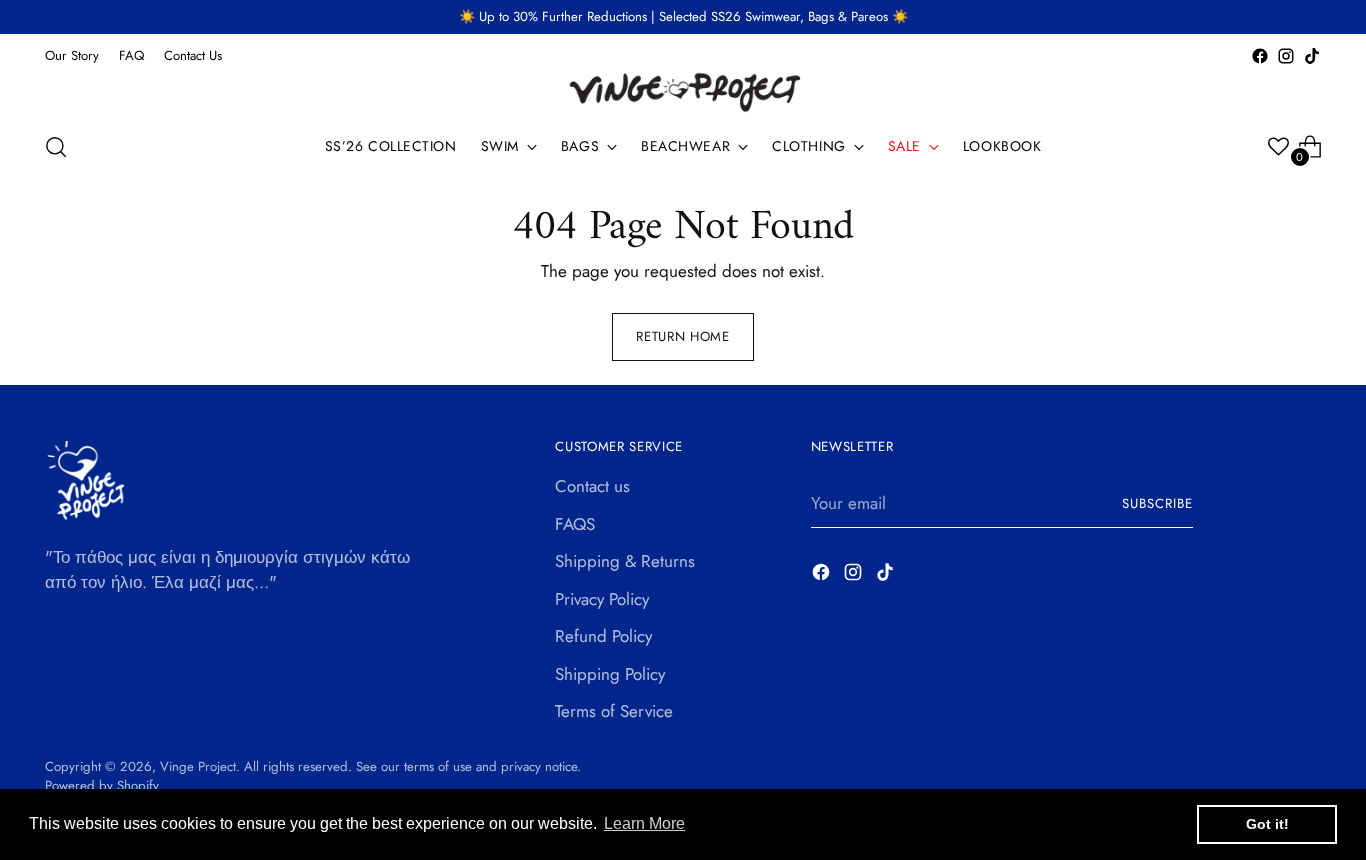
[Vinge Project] (683, 91)
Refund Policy (603, 636)
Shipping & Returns (625, 561)
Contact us (592, 486)
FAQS (575, 524)
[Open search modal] (56, 147)
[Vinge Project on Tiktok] (1312, 56)
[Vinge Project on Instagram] (1286, 56)
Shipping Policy (610, 674)
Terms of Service (614, 711)
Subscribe (1157, 503)
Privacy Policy (602, 599)
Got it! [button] (1267, 824)
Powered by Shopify (102, 785)
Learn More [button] (644, 823)
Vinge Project (198, 766)
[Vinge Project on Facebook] (1260, 56)
